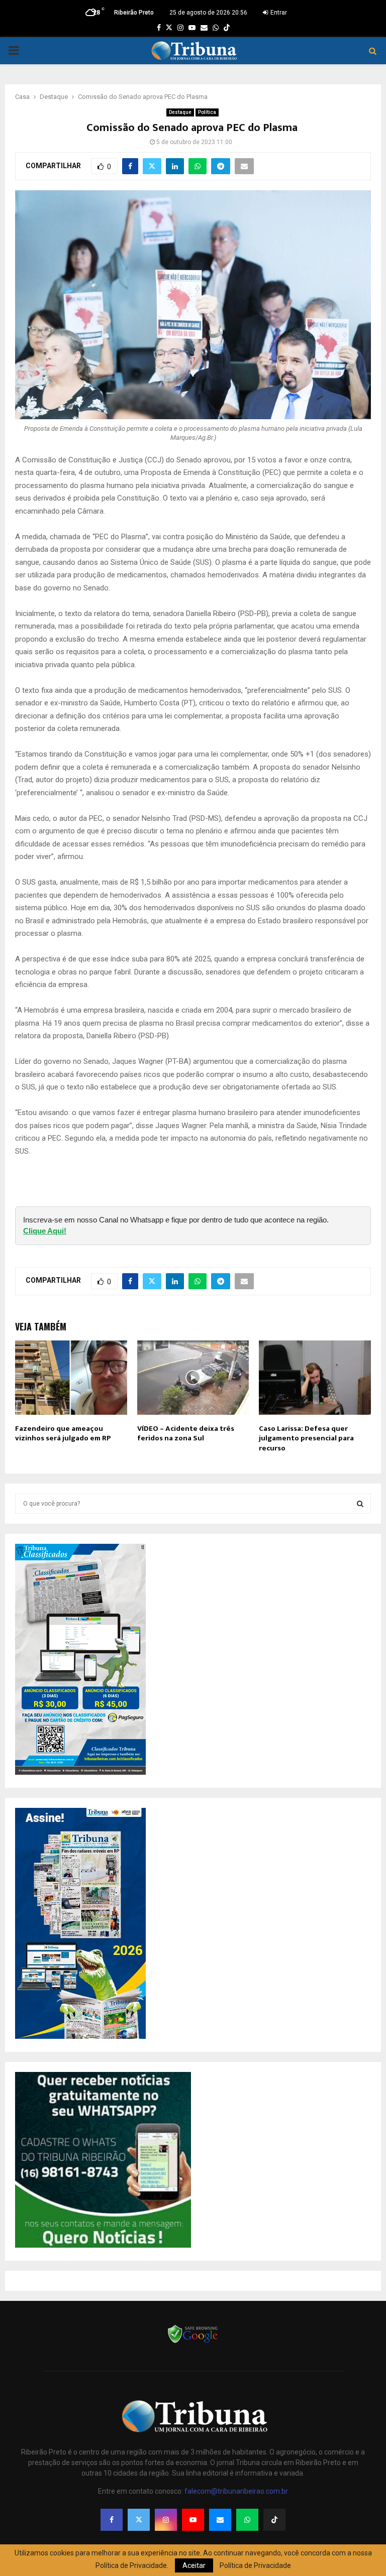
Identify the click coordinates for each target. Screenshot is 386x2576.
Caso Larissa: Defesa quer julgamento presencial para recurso (306, 1438)
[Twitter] (139, 2520)
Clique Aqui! (45, 1231)
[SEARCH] (360, 1504)
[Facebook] (112, 2520)
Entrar (278, 13)
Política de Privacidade (255, 2565)
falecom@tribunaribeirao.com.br (236, 2491)
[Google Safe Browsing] (193, 2342)
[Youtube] (193, 2520)
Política (207, 112)
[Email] (220, 2520)
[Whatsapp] (247, 2520)
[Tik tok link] (227, 28)
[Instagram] (166, 2520)
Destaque (180, 112)
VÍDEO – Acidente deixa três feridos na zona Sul (186, 1434)
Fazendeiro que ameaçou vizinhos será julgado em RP (63, 1434)
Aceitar (194, 2565)
